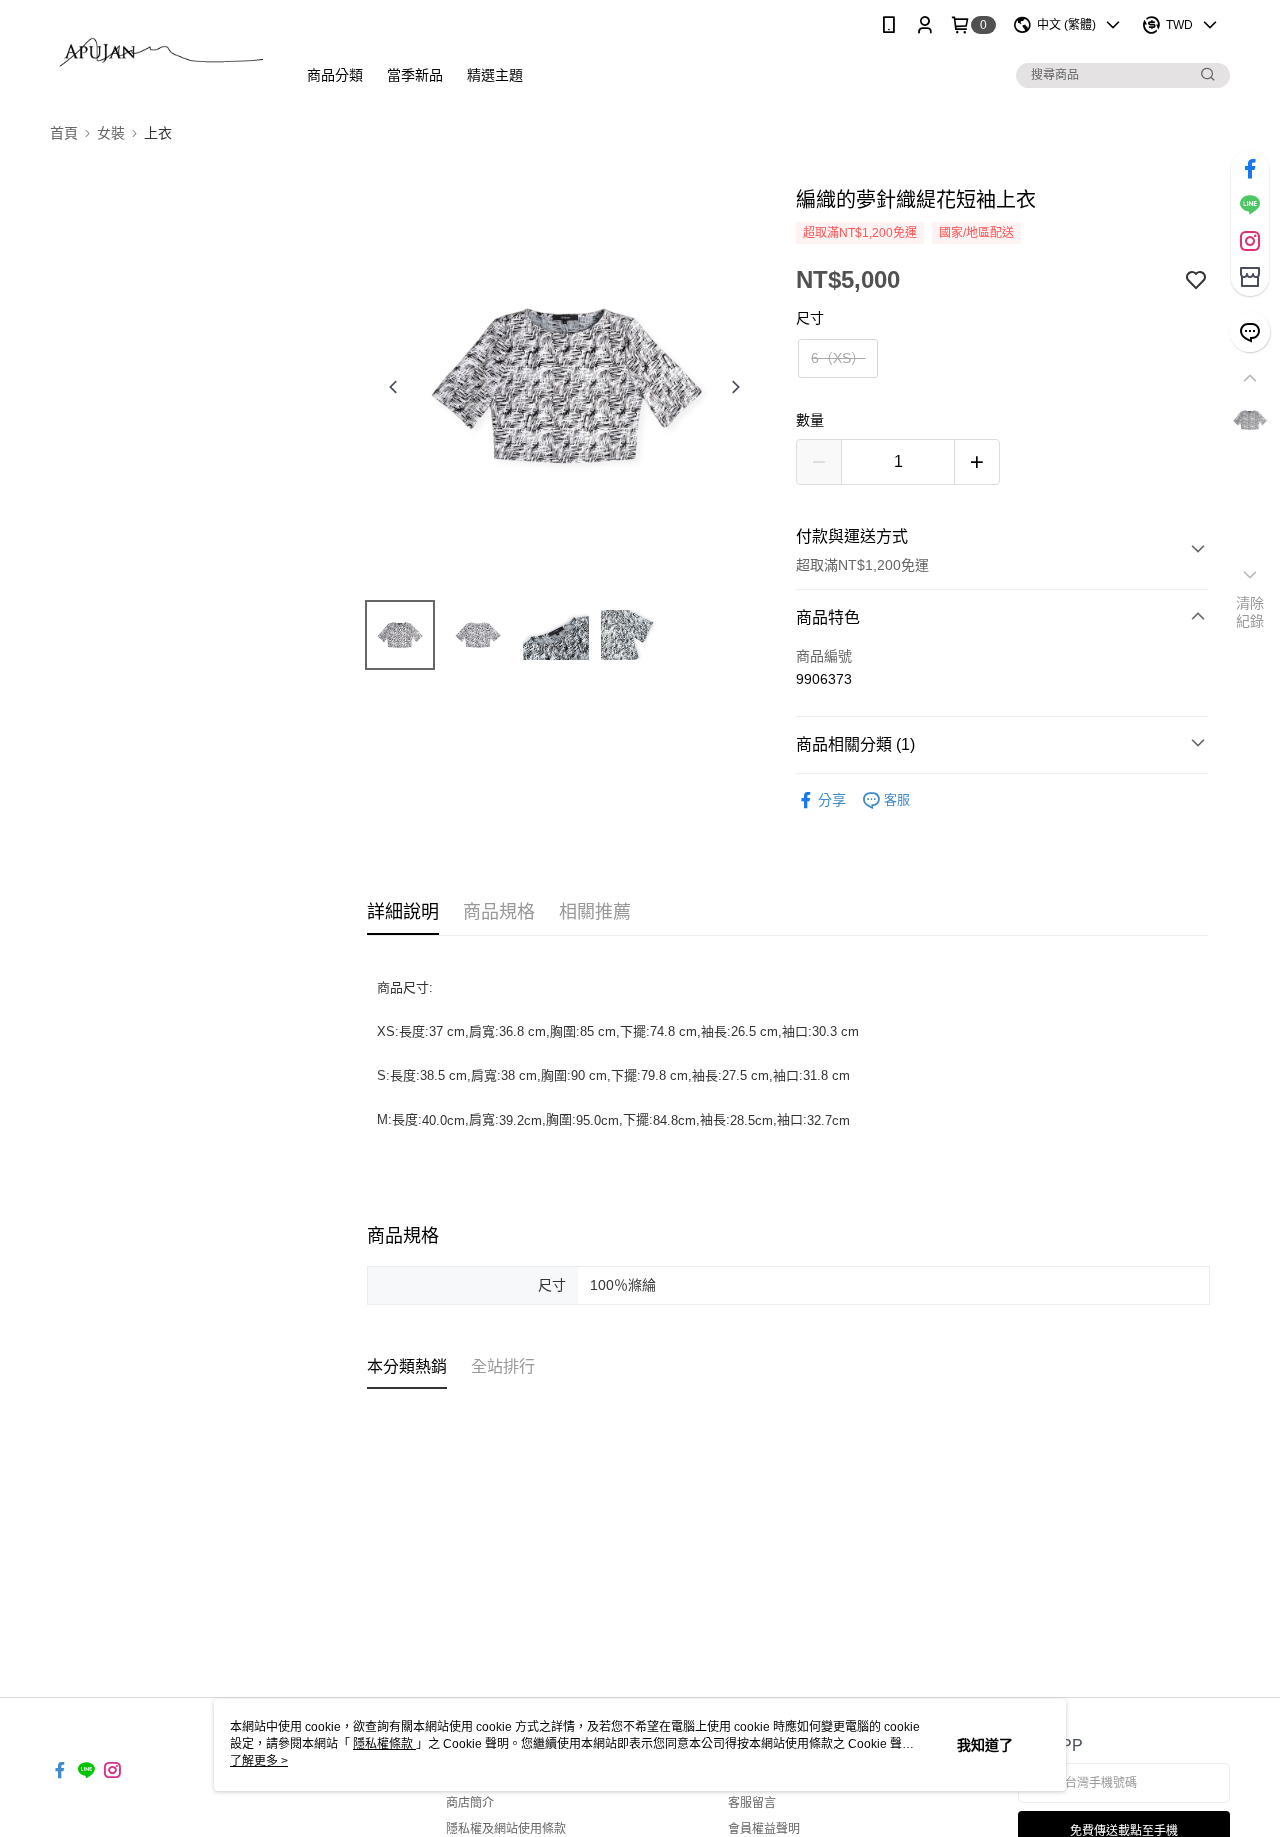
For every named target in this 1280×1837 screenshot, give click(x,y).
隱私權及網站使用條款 (506, 1829)
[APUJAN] (161, 52)
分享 (832, 800)
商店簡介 (470, 1803)
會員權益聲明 (764, 1829)
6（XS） (838, 358)
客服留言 (752, 1803)
